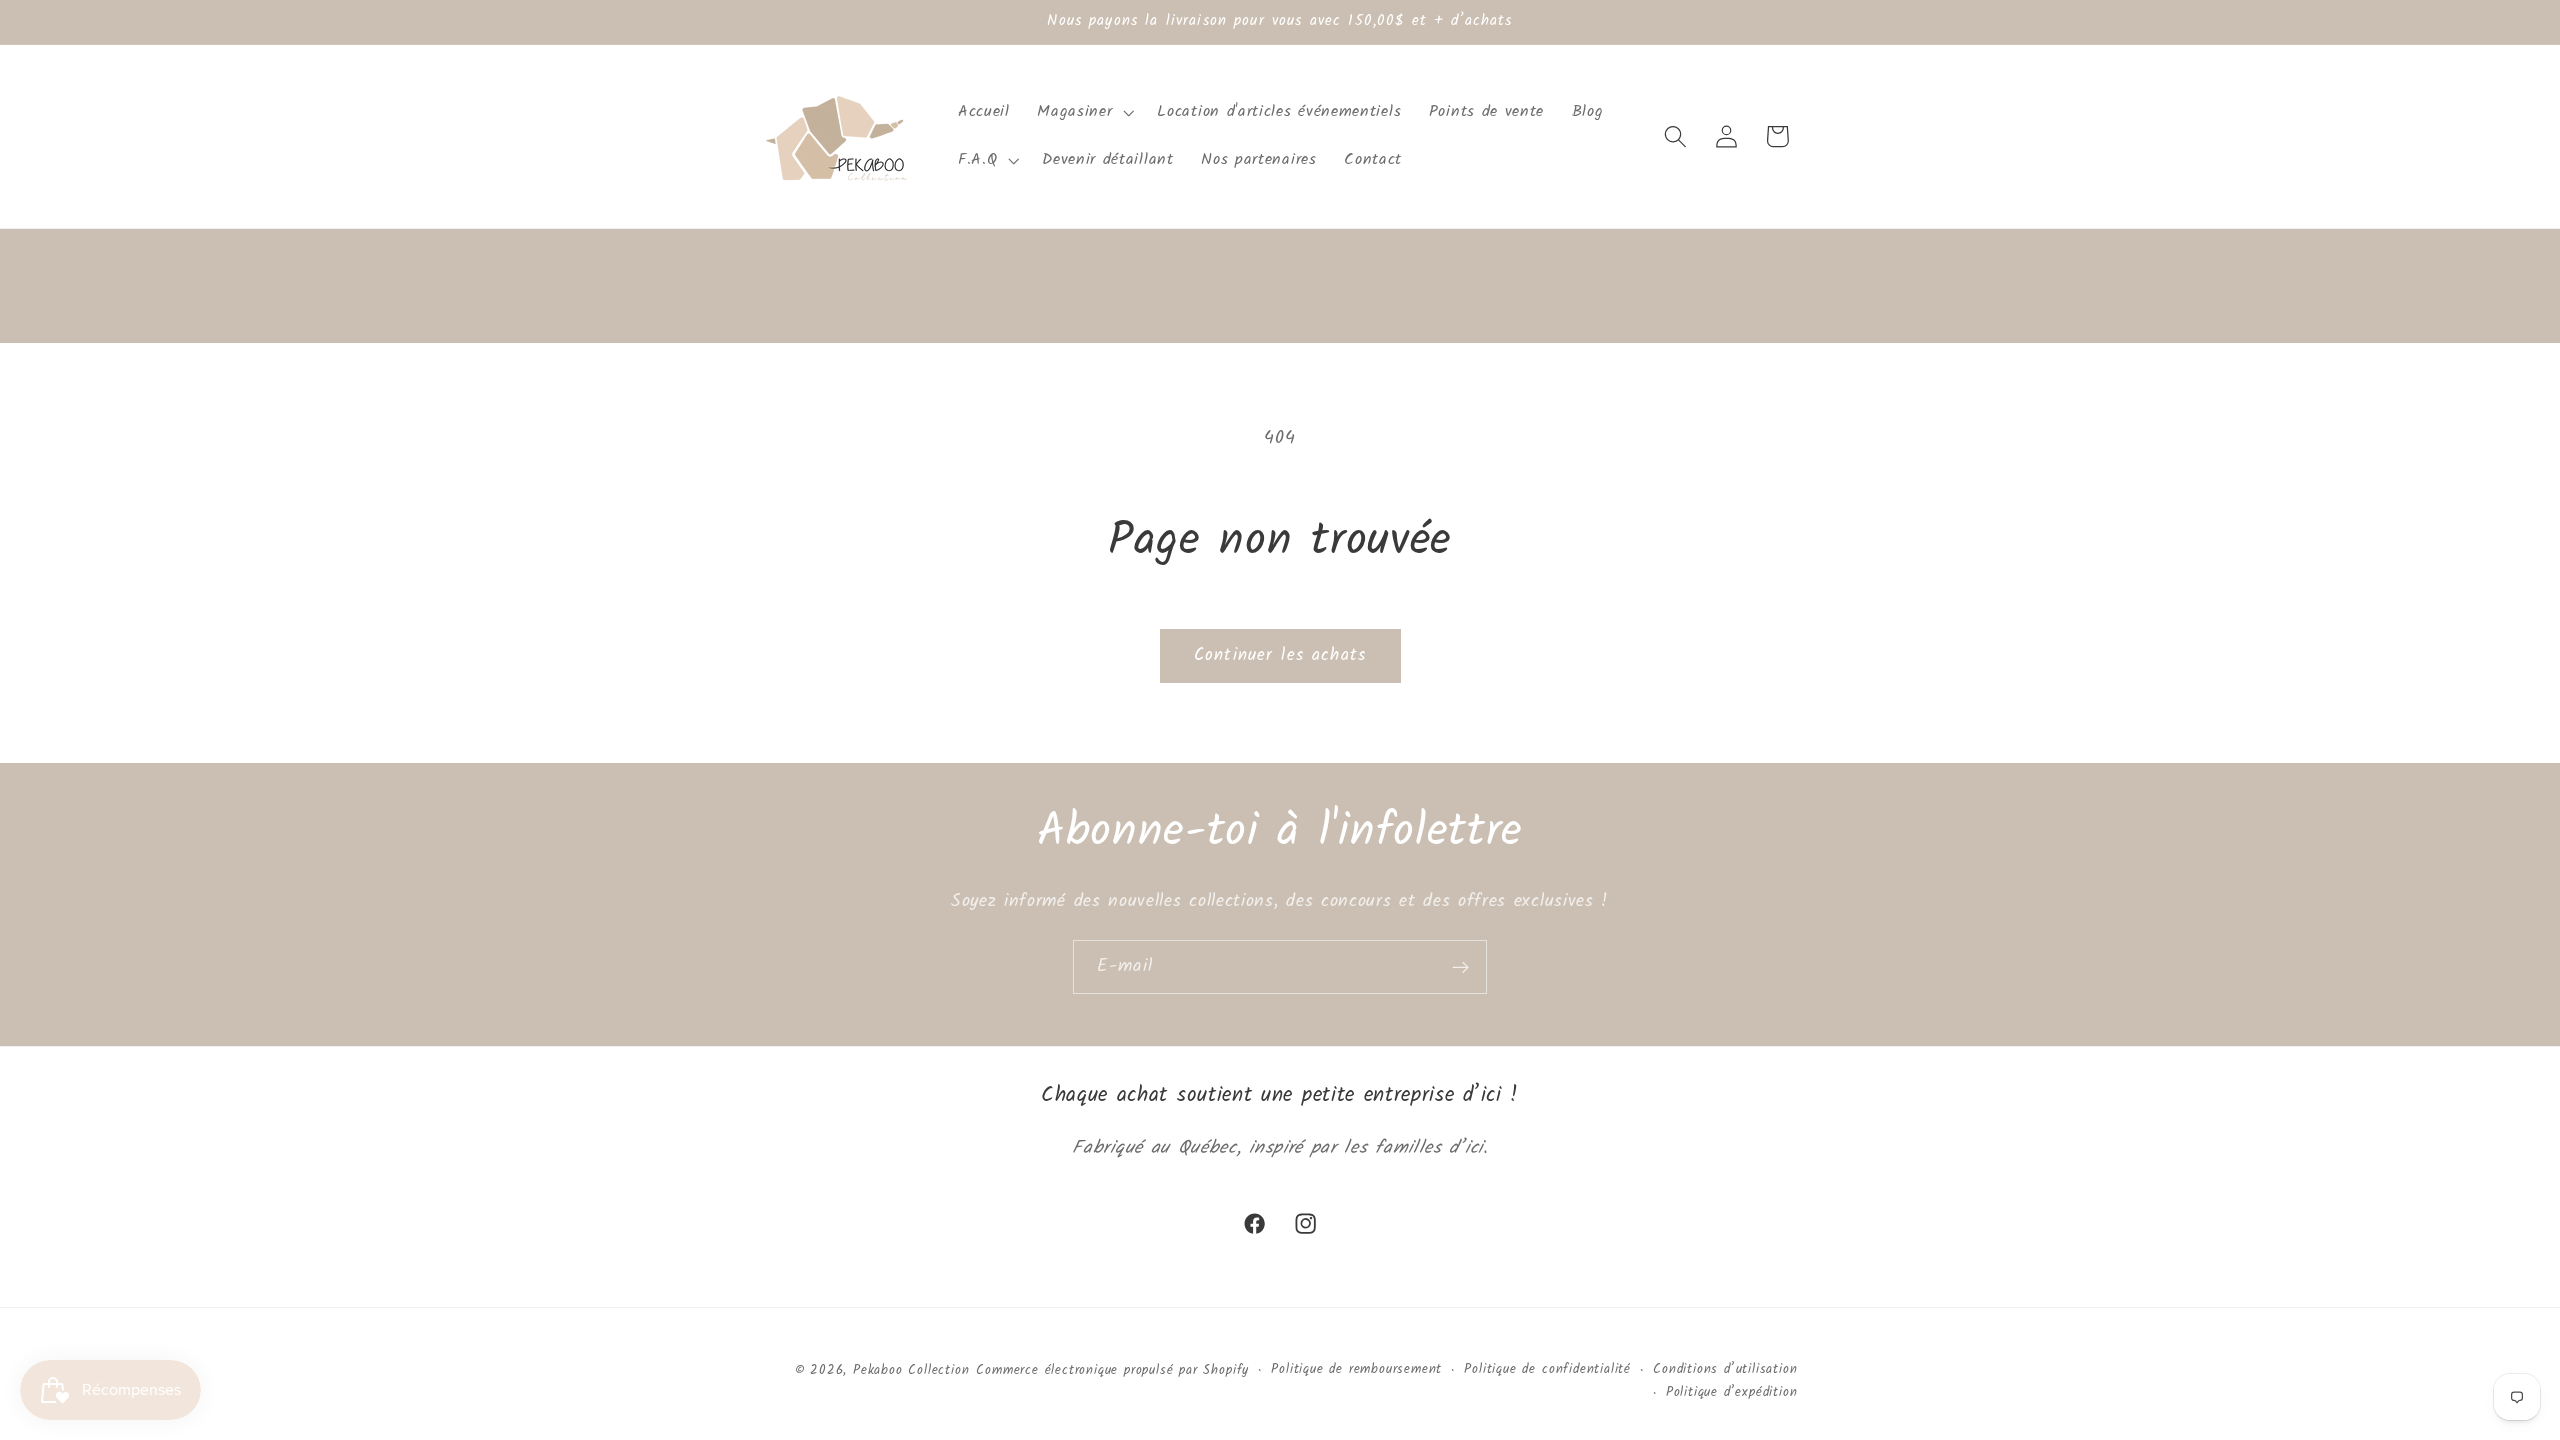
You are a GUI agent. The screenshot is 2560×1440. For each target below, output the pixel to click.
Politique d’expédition (1732, 1393)
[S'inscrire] (1460, 967)
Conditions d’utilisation (1725, 1370)
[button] (1084, 112)
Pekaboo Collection (911, 1371)
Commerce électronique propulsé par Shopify (1112, 1371)
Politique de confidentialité (1547, 1370)
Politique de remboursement (1356, 1370)
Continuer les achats (1280, 655)
